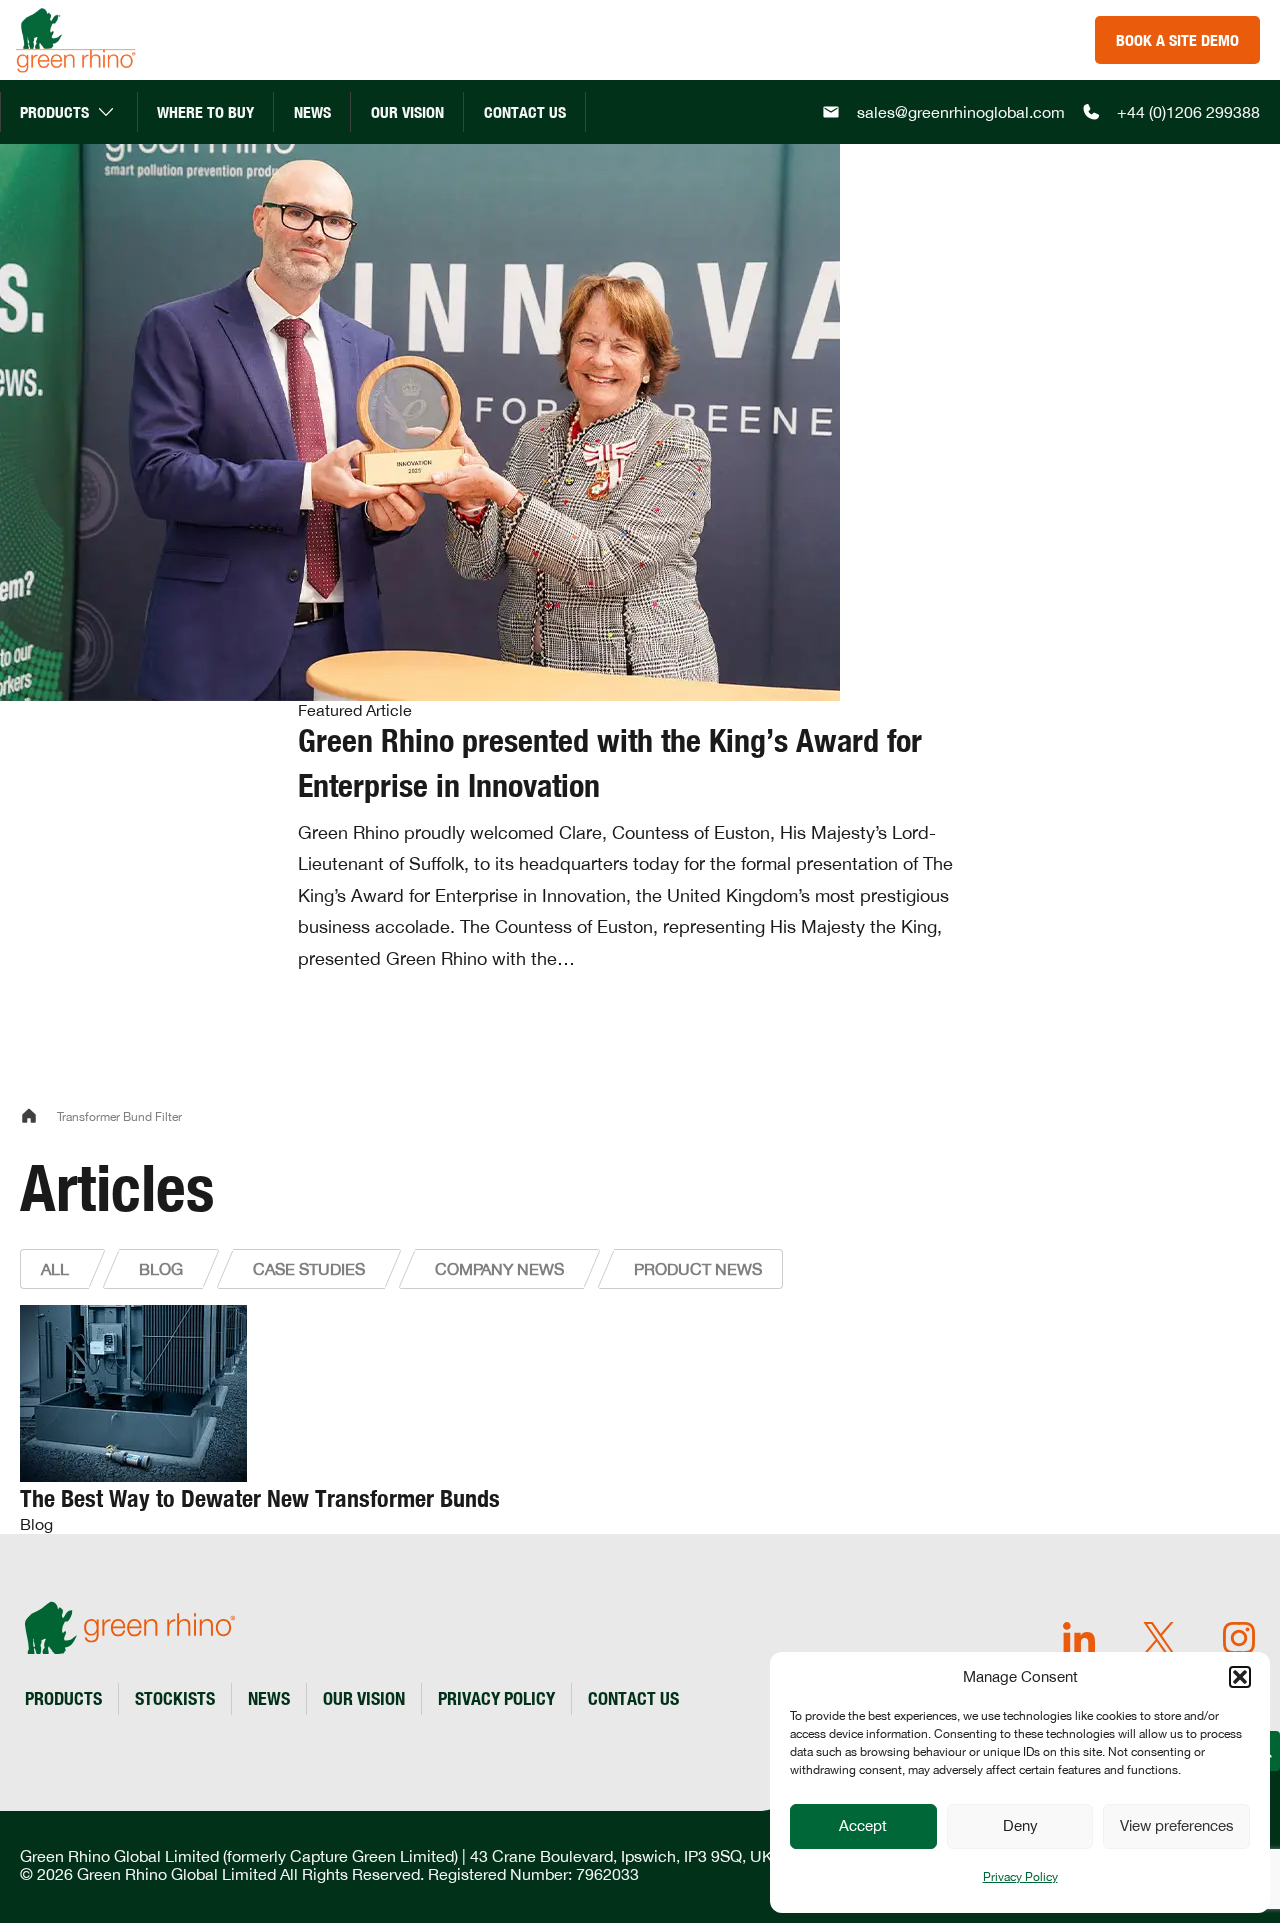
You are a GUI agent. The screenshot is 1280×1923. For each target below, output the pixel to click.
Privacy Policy (1020, 1877)
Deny (1020, 1825)
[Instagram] (1239, 1639)
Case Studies (309, 1269)
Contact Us (525, 112)
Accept (863, 1825)
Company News (499, 1269)
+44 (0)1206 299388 (1188, 112)
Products (54, 112)
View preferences (1177, 1825)
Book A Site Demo (1177, 40)
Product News (698, 1269)
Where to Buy (205, 112)
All (55, 1269)
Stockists (175, 1698)
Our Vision (407, 112)
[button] (1240, 1677)
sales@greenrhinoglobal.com (961, 112)
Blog (161, 1269)
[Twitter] (1159, 1639)
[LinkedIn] (1079, 1639)
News (312, 112)
